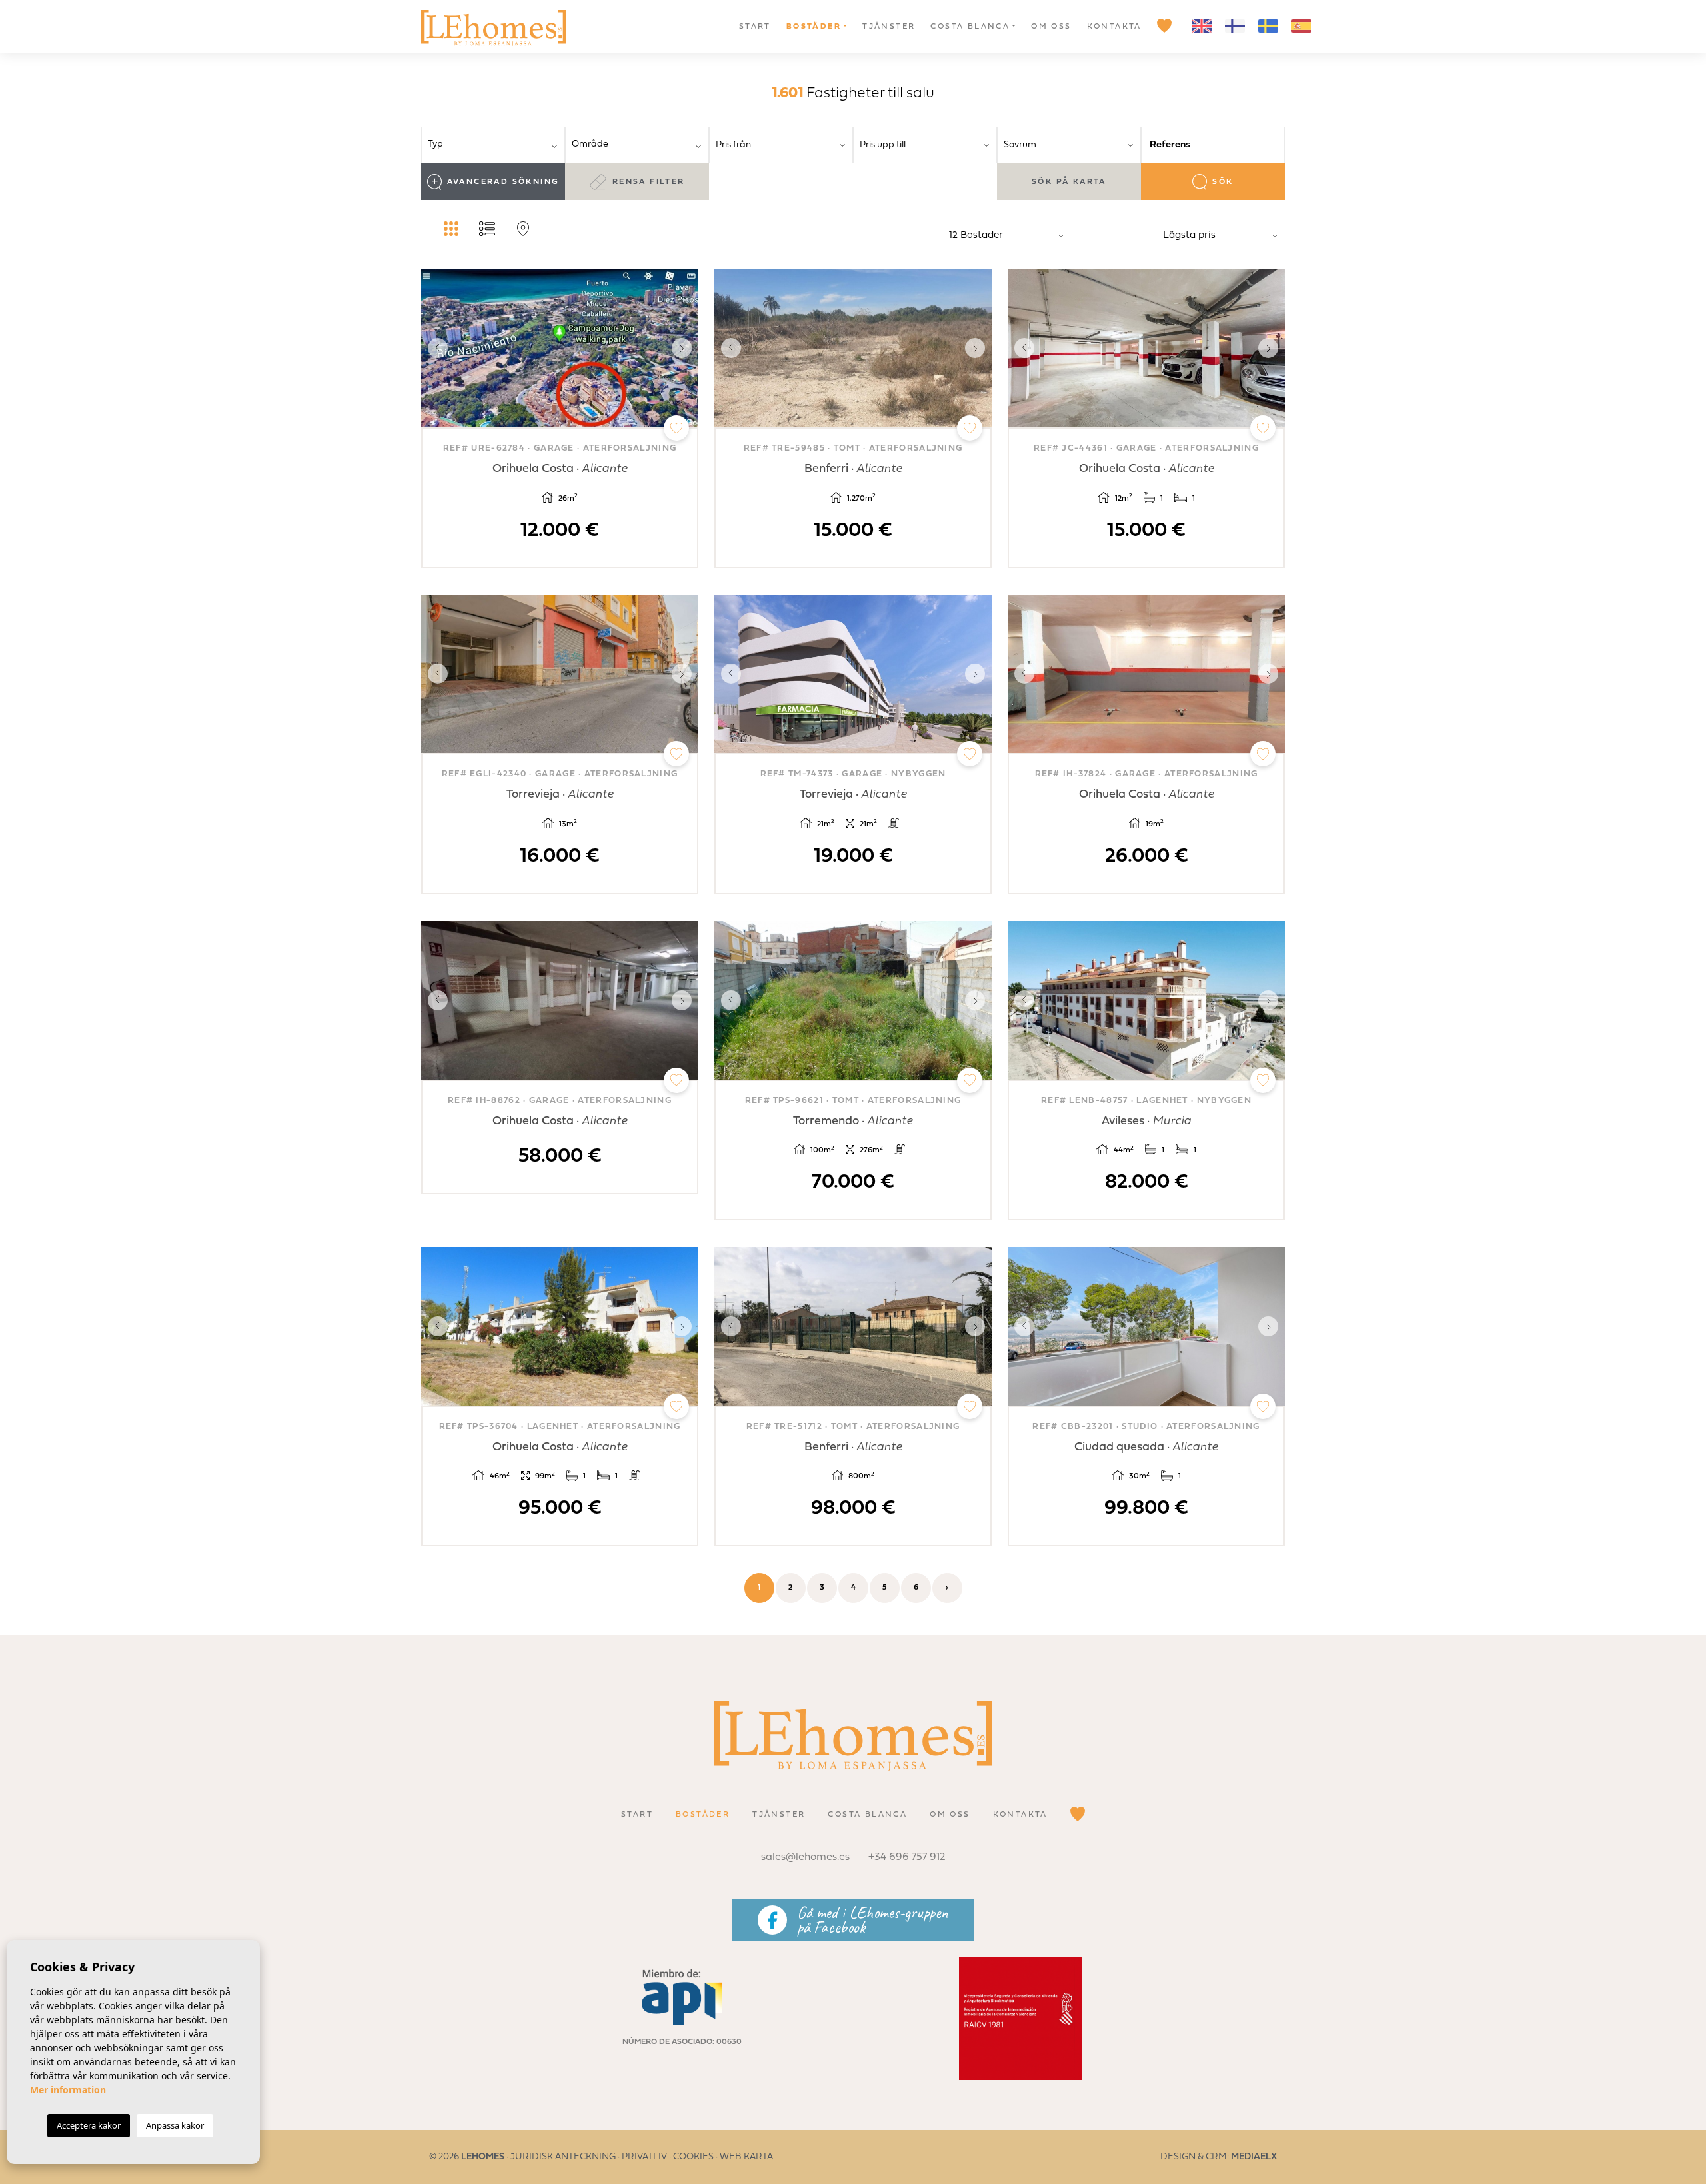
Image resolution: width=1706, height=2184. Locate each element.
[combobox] (493, 145)
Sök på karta (1069, 182)
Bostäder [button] (814, 27)
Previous (434, 348)
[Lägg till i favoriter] (676, 428)
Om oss (1051, 27)
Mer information (68, 2090)
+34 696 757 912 (907, 1857)
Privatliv (644, 2157)
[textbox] (498, 144)
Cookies (693, 2157)
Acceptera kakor (89, 2125)
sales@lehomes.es (805, 1857)
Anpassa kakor (175, 2125)
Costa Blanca (970, 27)
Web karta (746, 2157)
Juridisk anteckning (563, 2157)
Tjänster (889, 27)
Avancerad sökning (503, 182)
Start (755, 27)
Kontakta (1114, 27)
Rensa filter (649, 182)
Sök (1223, 182)
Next (685, 348)
